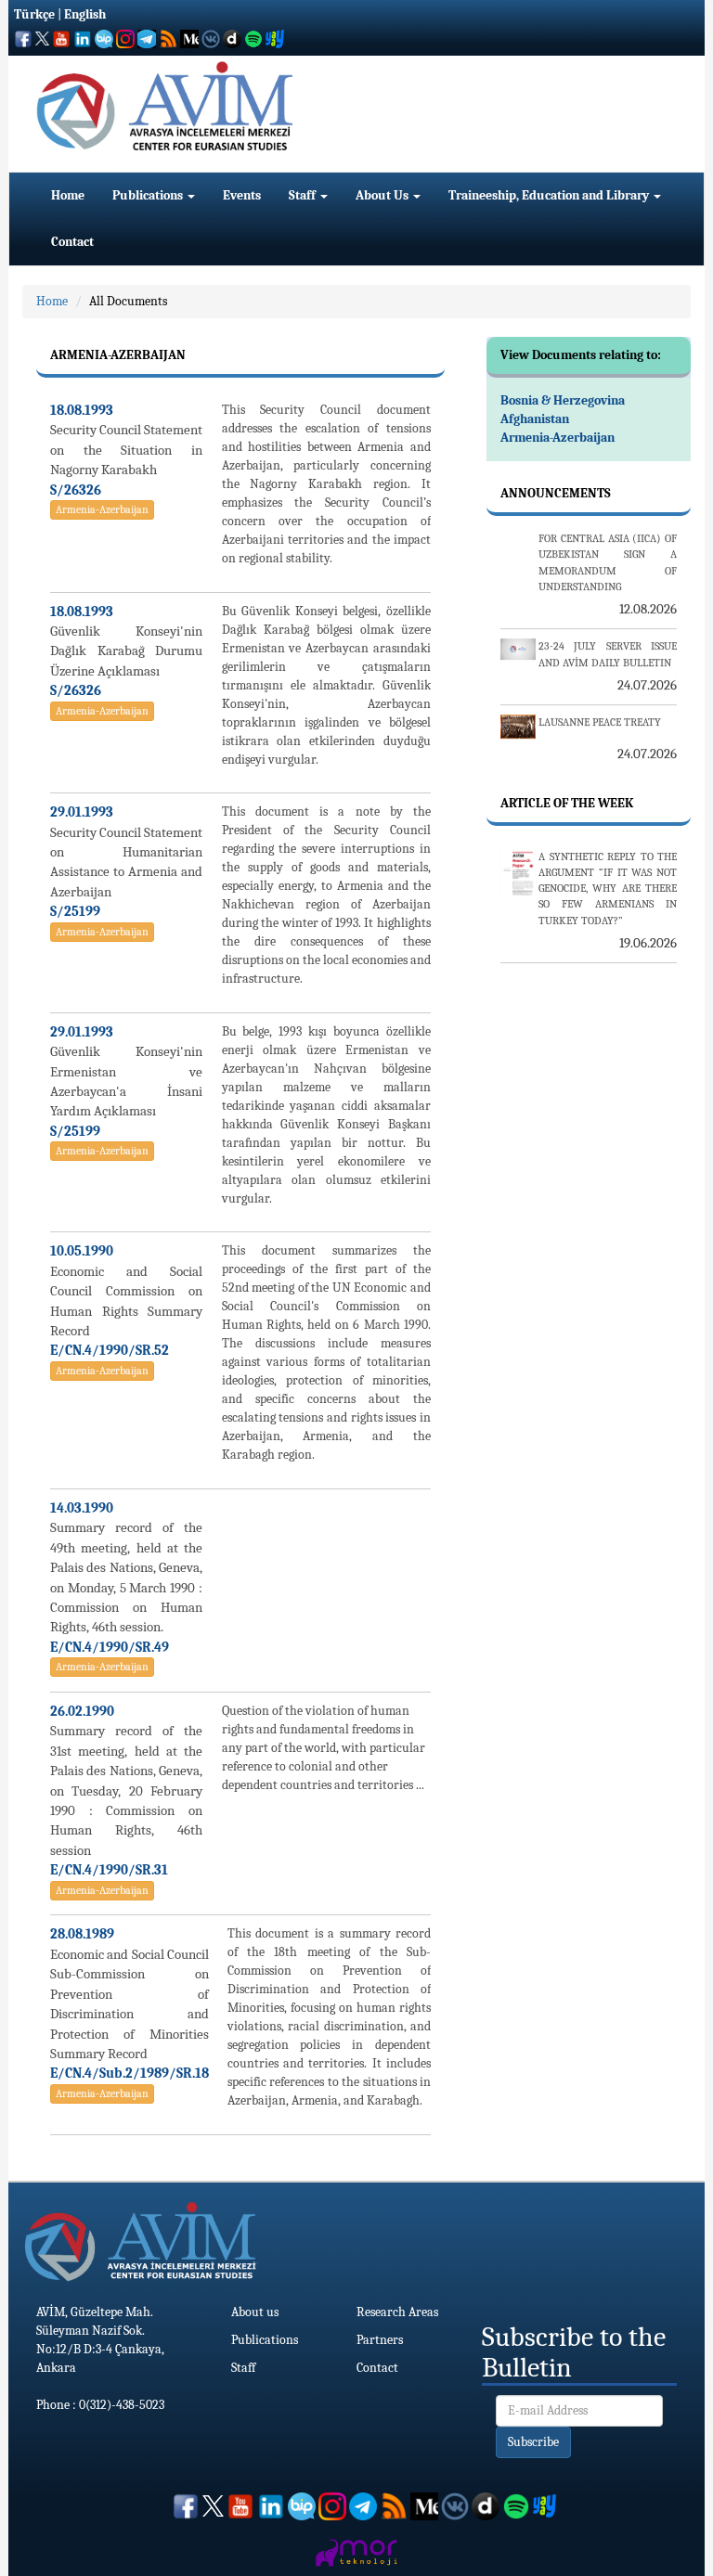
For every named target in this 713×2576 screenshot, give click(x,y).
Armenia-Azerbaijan (102, 509)
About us (255, 2312)
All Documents (128, 301)
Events (242, 195)
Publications (149, 195)
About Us (383, 195)
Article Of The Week (567, 803)
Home (68, 195)
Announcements (556, 493)
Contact (72, 242)
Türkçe (34, 14)
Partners (380, 2340)
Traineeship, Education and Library (550, 195)
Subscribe (533, 2442)
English (85, 14)
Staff (304, 195)
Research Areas (397, 2312)
